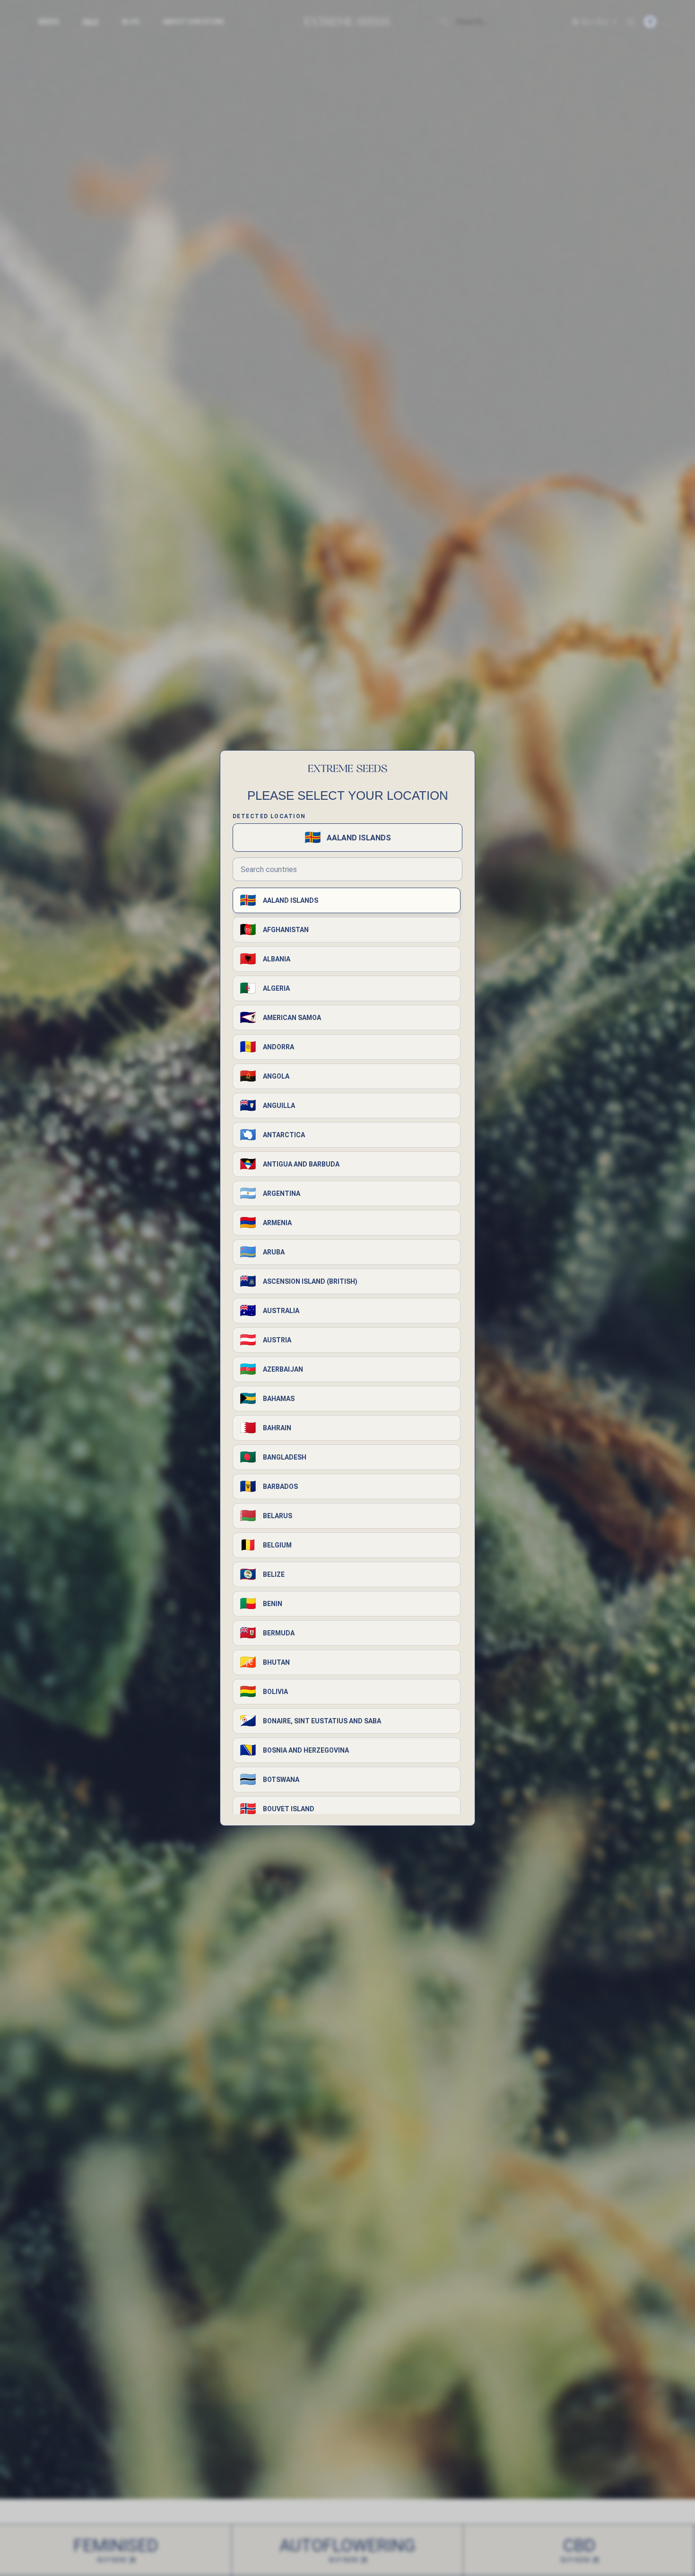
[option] (347, 900)
